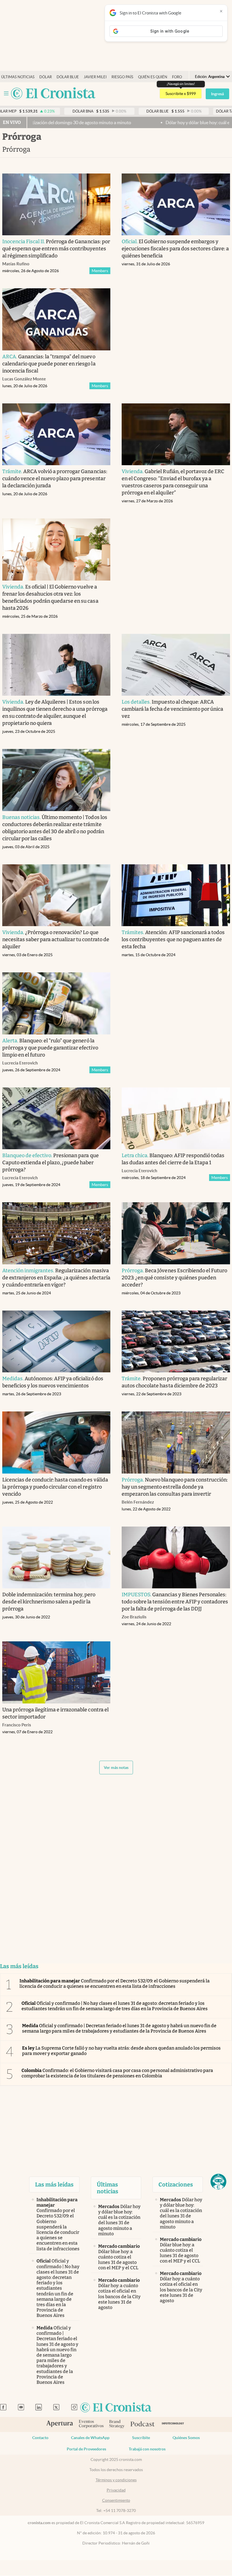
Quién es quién (153, 77)
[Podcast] (143, 2424)
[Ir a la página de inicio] (53, 94)
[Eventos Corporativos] (91, 2424)
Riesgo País (122, 77)
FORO (177, 77)
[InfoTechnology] (173, 2424)
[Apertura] (60, 2424)
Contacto (40, 2438)
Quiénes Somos (186, 2438)
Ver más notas (116, 1768)
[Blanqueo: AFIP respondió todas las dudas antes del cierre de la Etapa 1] (176, 1118)
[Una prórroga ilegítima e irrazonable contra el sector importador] (56, 1672)
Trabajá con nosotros (147, 2449)
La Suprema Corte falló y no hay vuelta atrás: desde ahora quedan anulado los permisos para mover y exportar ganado (121, 2051)
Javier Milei (95, 77)
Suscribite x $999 (181, 94)
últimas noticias (18, 77)
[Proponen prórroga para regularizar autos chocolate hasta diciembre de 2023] (176, 1342)
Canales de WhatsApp (90, 2438)
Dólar (46, 77)
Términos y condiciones (116, 2480)
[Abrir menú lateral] (6, 93)
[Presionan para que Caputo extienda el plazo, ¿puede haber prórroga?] (56, 1118)
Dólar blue (68, 77)
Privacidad (116, 2490)
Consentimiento (116, 2500)
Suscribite (141, 2438)
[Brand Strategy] (117, 2424)
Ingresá (217, 94)
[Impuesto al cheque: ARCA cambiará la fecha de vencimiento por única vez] (176, 665)
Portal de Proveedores (86, 2449)
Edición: (210, 77)
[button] (218, 2182)
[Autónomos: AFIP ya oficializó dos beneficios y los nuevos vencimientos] (56, 1342)
